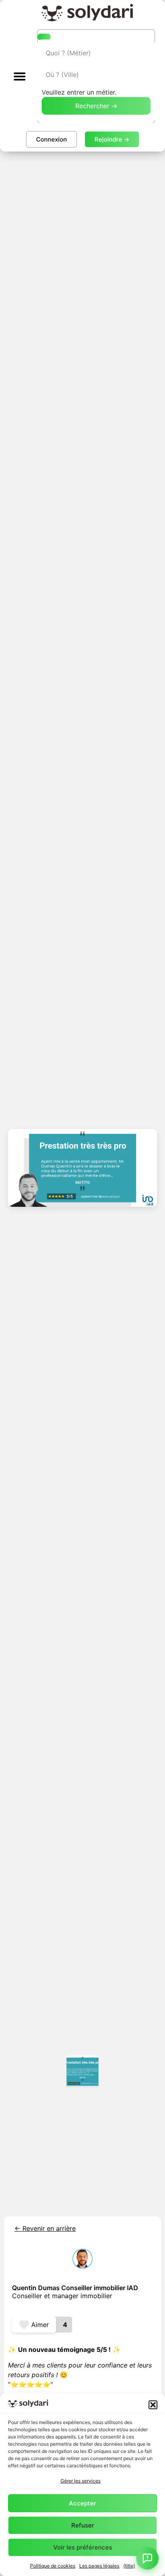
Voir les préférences (83, 2547)
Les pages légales (99, 2566)
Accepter (82, 2503)
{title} (129, 2566)
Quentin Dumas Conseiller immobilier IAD (75, 2288)
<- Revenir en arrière (45, 2228)
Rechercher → (96, 106)
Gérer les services (80, 2481)
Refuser (83, 2525)
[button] (153, 2405)
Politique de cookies (53, 2566)
